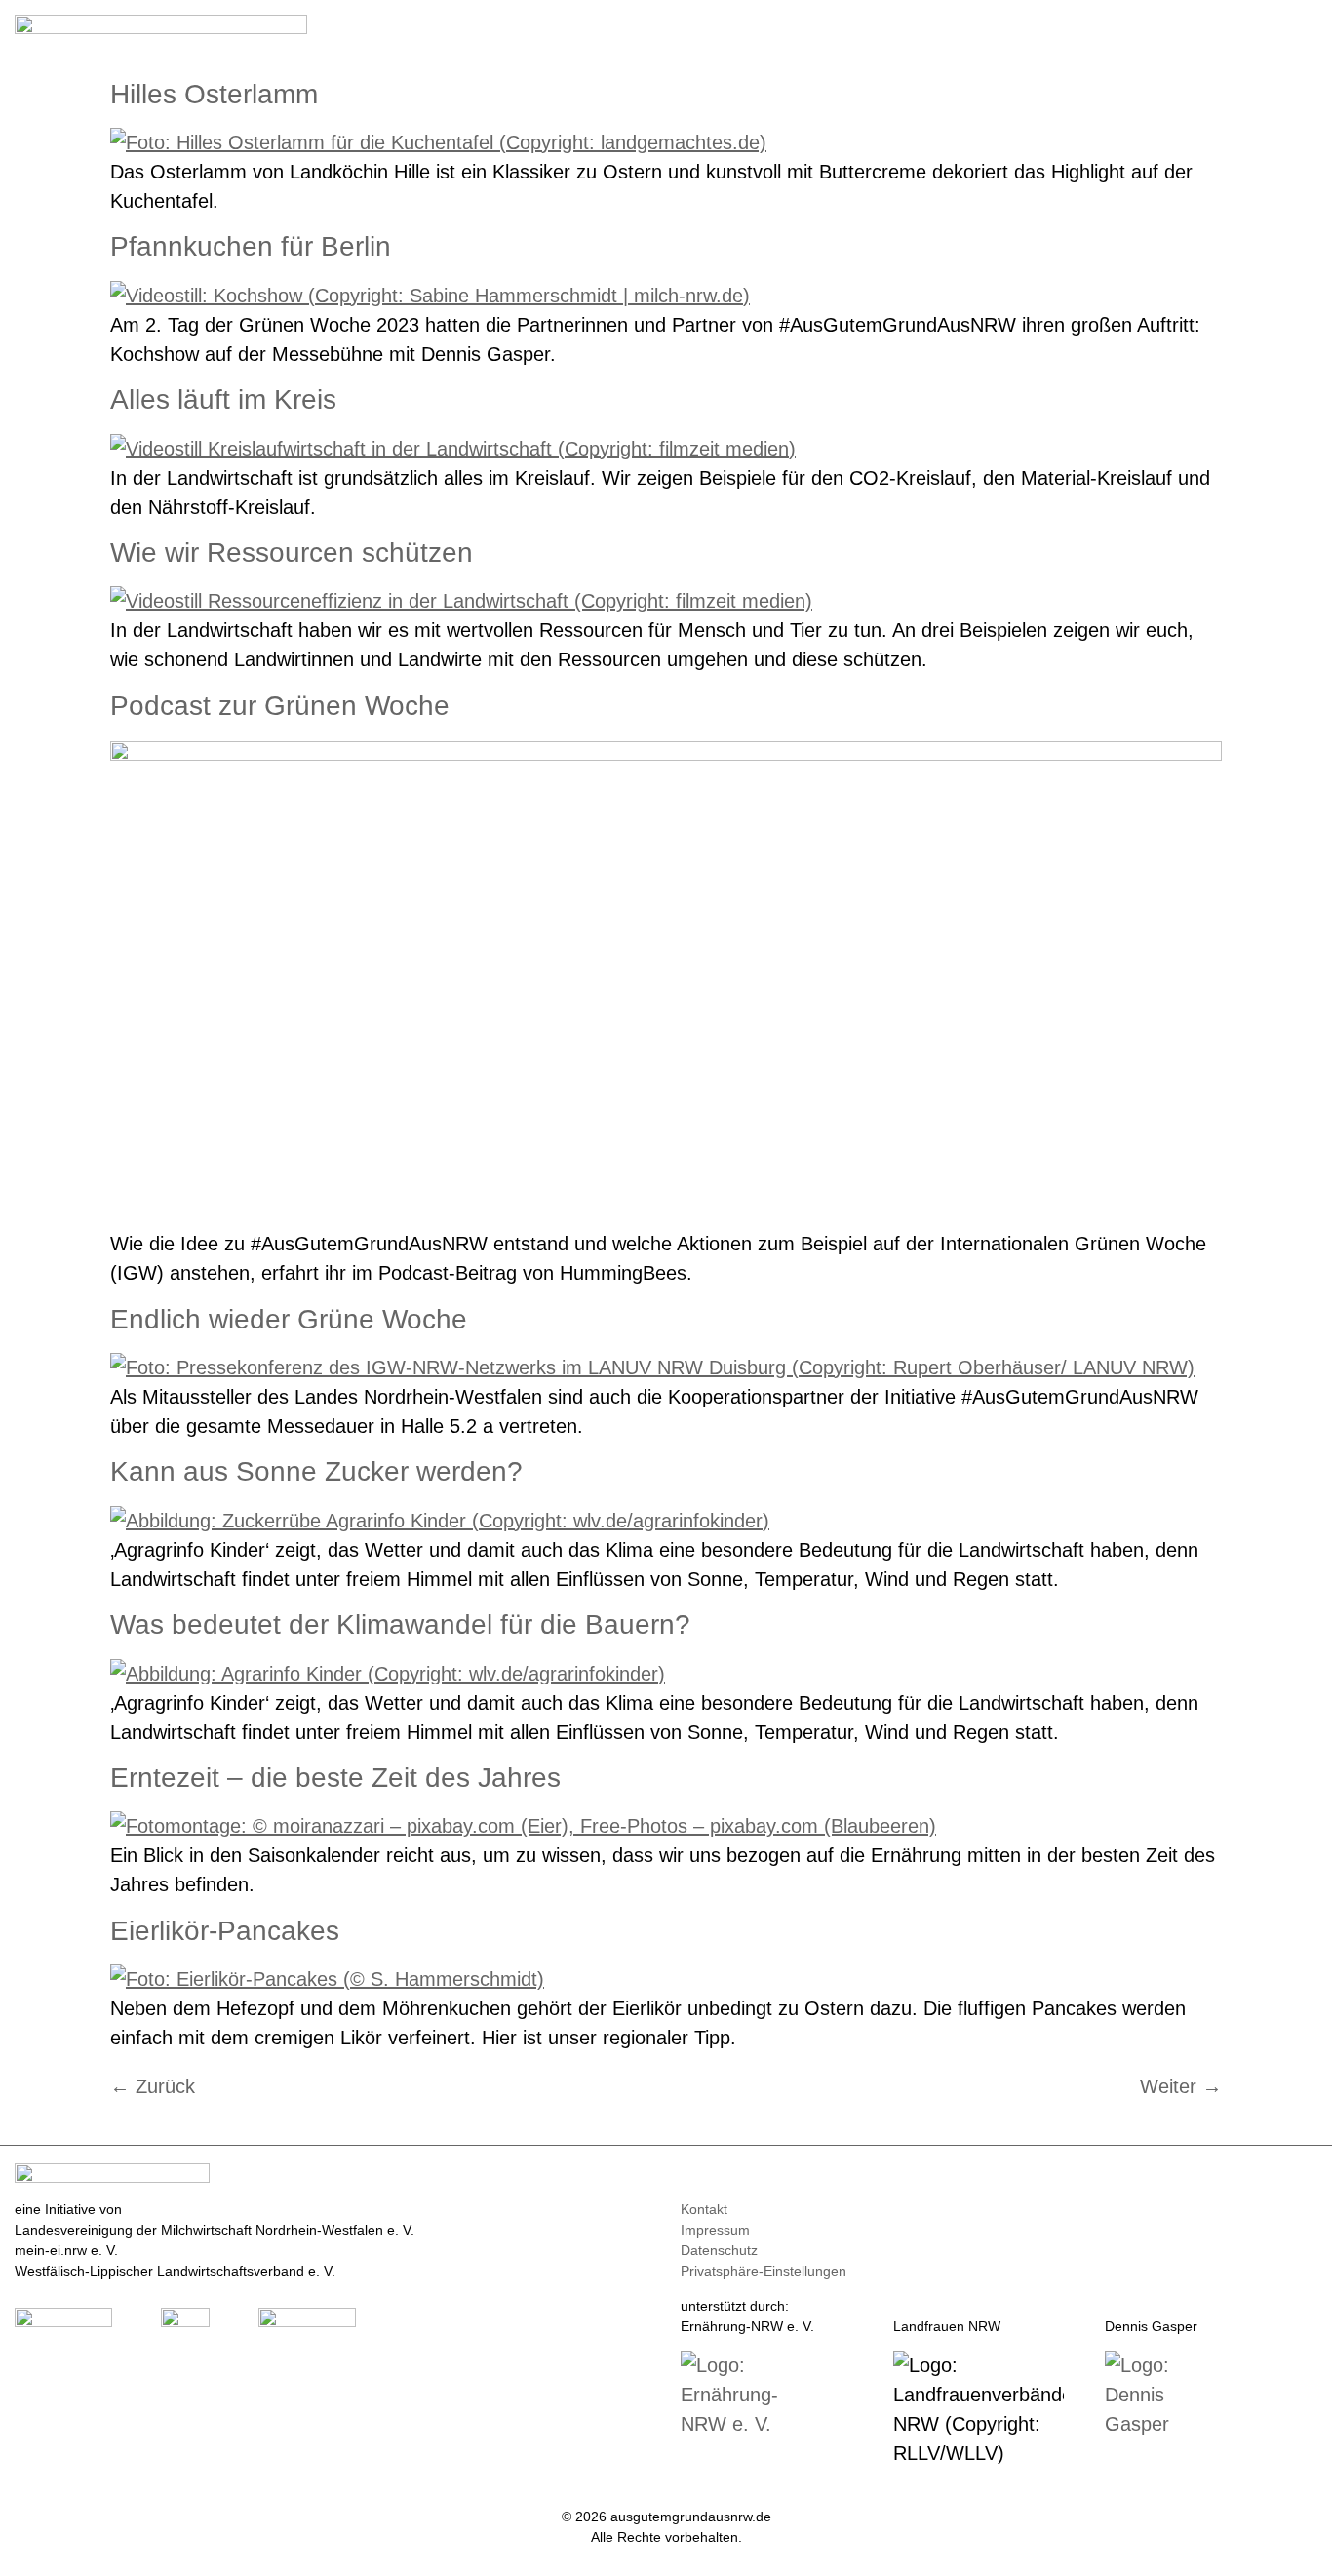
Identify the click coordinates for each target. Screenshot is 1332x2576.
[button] (1304, 31)
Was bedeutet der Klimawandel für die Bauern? (400, 1625)
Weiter (1181, 2086)
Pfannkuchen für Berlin (251, 246)
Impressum (715, 2230)
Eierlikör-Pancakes (225, 1931)
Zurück (153, 2086)
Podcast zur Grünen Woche (280, 706)
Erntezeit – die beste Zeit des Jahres (335, 1778)
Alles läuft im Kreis (223, 399)
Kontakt (704, 2209)
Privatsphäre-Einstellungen (764, 2271)
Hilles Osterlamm (214, 94)
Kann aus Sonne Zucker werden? (316, 1471)
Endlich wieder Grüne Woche (289, 1319)
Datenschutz (719, 2250)
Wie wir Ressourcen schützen (292, 553)
